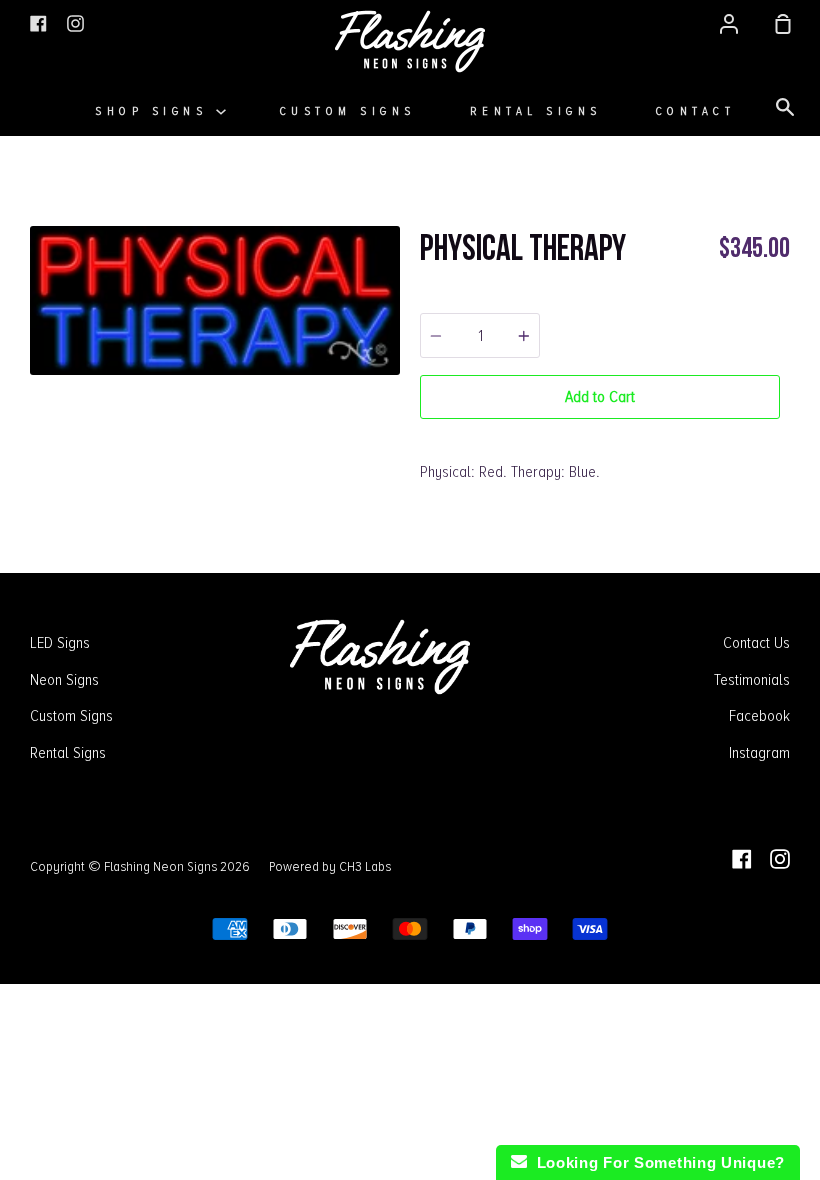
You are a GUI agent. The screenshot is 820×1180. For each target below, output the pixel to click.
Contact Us (756, 643)
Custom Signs (348, 111)
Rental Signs (536, 111)
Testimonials (752, 680)
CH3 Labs (365, 866)
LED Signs (60, 643)
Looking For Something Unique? (656, 1162)
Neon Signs (64, 680)
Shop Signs (155, 111)
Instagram (759, 753)
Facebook (759, 716)
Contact (696, 111)
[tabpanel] (215, 301)
